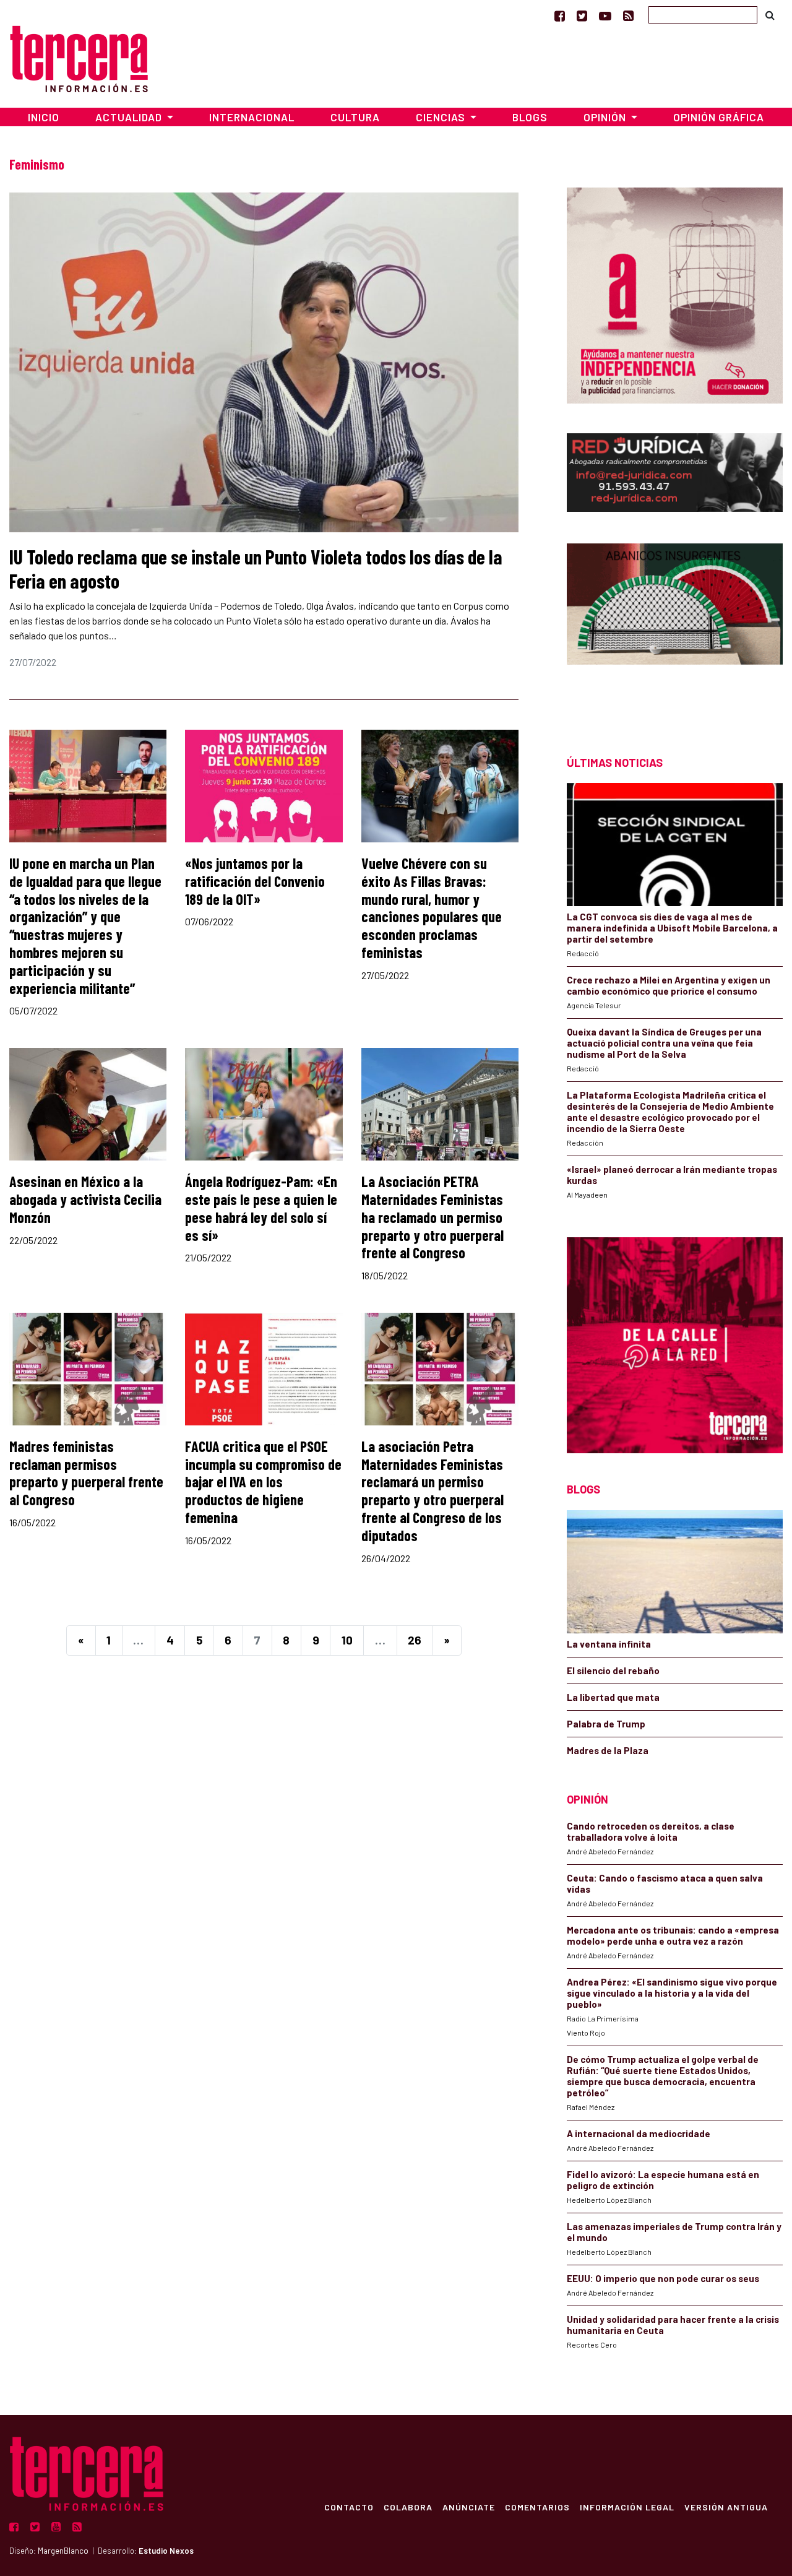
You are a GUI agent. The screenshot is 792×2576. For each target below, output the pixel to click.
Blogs (530, 117)
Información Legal (627, 2507)
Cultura (355, 117)
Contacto (349, 2507)
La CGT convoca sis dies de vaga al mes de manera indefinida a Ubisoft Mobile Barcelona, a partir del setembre (672, 928)
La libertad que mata (613, 1697)
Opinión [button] (606, 117)
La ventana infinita (609, 1644)
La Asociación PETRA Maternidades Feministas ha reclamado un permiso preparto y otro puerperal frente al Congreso (433, 1217)
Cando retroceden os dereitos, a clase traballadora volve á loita (651, 1831)
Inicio (44, 117)
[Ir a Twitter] (582, 15)
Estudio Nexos (166, 2551)
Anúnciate (469, 2507)
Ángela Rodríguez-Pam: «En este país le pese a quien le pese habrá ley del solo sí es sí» (261, 1208)
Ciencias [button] (442, 117)
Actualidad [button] (130, 117)
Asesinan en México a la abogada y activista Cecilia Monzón (85, 1199)
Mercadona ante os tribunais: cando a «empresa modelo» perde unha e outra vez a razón (673, 1935)
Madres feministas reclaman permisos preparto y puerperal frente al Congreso (86, 1473)
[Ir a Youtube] (605, 15)
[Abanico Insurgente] (675, 627)
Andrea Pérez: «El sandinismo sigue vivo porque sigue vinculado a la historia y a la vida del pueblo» (672, 1993)
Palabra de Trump (606, 1724)
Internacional (252, 117)
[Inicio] (79, 57)
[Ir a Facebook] (560, 15)
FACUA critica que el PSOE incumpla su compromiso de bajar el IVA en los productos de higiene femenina (263, 1482)
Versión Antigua (726, 2507)
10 (347, 1640)
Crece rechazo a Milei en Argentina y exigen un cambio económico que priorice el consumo (669, 985)
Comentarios (537, 2507)
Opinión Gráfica (719, 117)
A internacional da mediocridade (639, 2133)
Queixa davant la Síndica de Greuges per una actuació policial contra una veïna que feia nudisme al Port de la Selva (664, 1043)
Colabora (408, 2507)
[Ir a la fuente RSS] (628, 15)
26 (415, 1640)
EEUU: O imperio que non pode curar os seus (663, 2278)
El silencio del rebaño (613, 1671)
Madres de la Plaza (608, 1750)
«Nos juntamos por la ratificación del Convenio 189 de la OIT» (255, 881)
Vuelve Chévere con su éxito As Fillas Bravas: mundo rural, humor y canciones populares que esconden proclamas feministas (432, 908)
